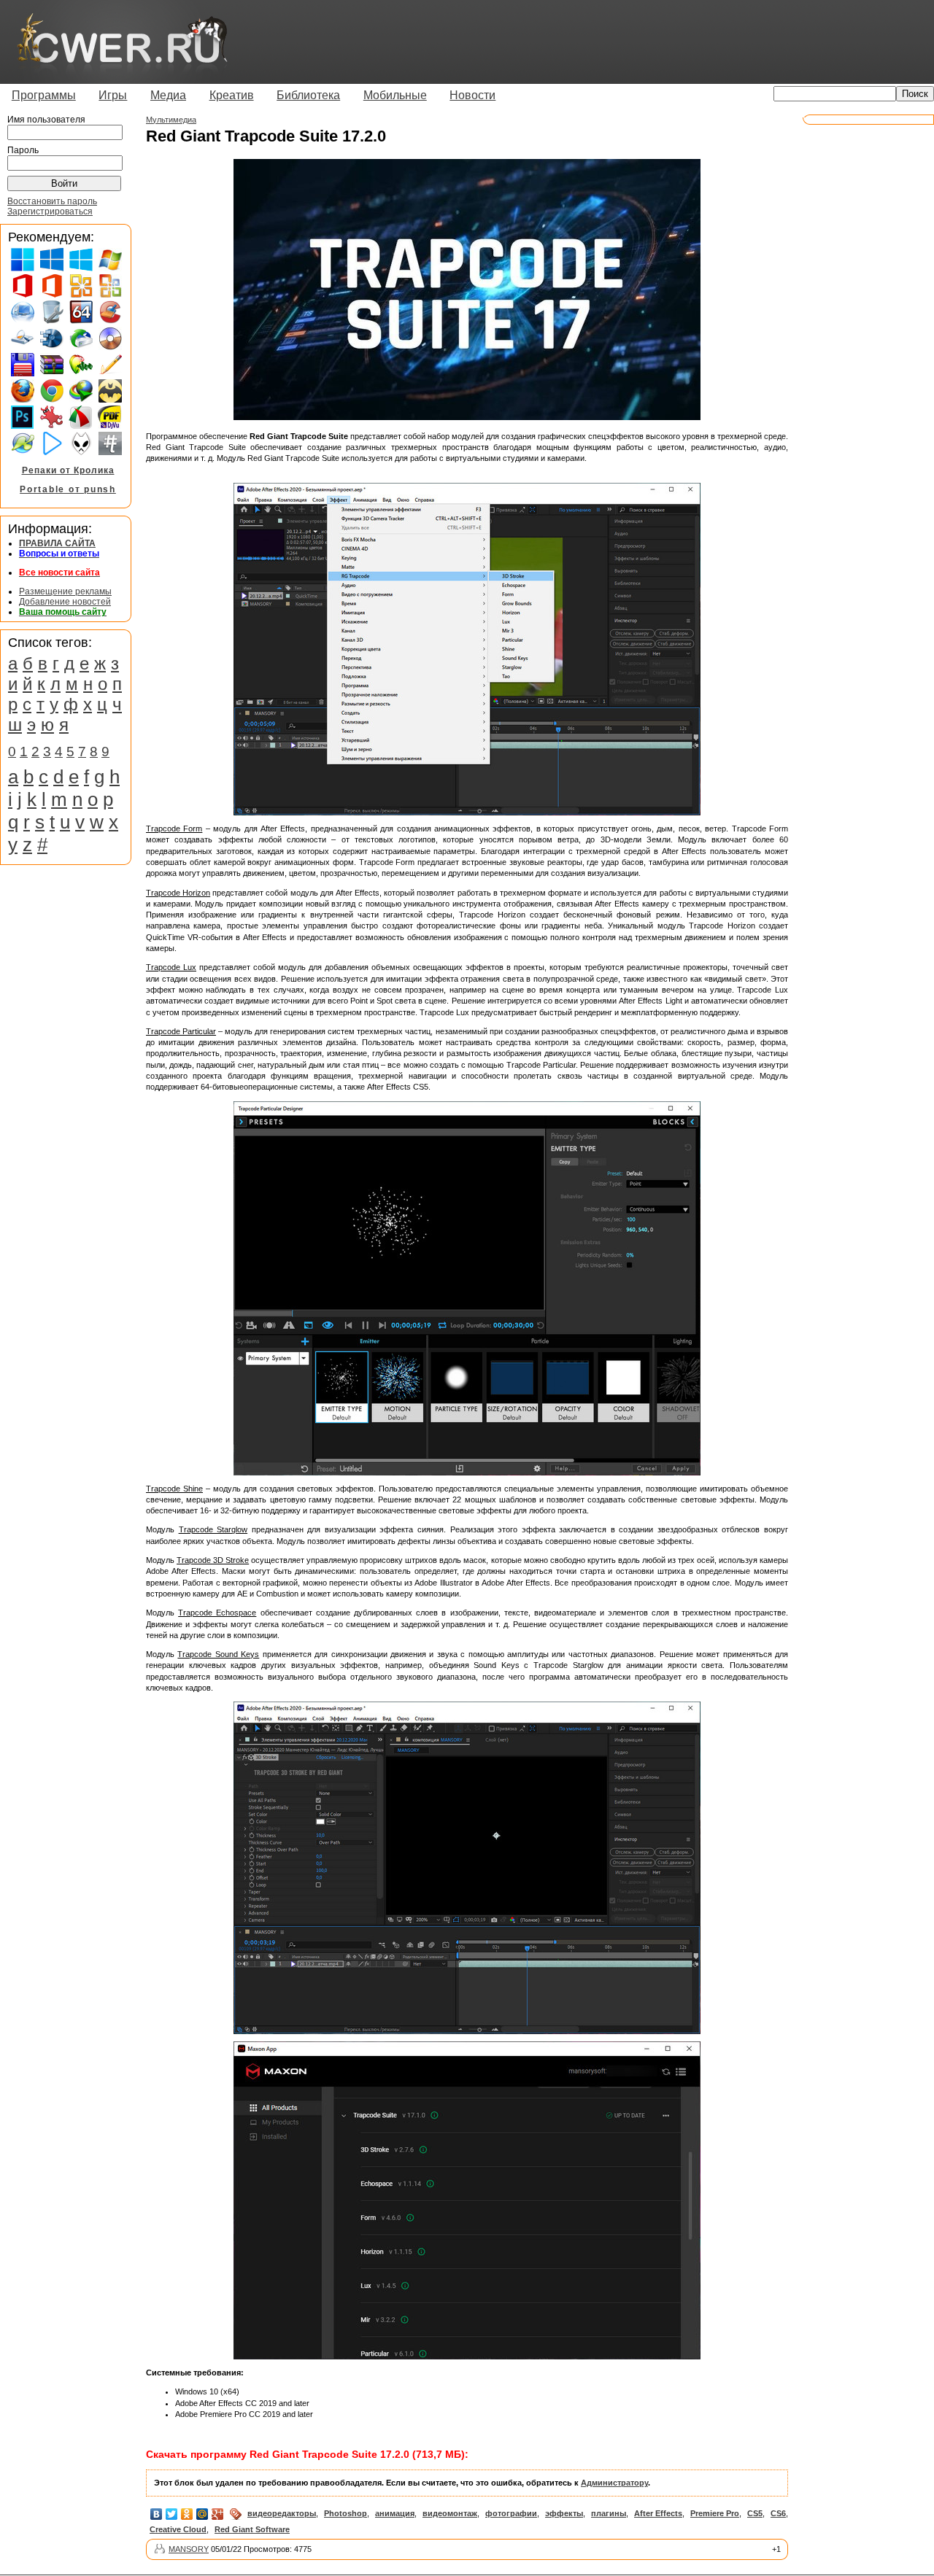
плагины (609, 2513)
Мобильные (395, 95)
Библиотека (308, 95)
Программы (44, 95)
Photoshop (346, 2513)
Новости (472, 95)
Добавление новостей (65, 602)
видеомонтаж (450, 2513)
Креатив (232, 95)
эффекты (564, 2513)
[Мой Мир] (202, 2514)
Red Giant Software (252, 2529)
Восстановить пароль (52, 201)
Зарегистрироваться (50, 212)
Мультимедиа (171, 120)
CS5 (755, 2513)
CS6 (778, 2513)
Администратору (614, 2483)
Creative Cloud (178, 2529)
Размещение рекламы (65, 591)
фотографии (511, 2513)
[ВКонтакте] (157, 2514)
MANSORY (189, 2549)
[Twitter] (172, 2514)
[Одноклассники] (187, 2514)
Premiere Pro (715, 2513)
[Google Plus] (218, 2514)
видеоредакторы (282, 2513)
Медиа (168, 95)
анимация (395, 2513)
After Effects (658, 2513)
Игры (113, 95)
